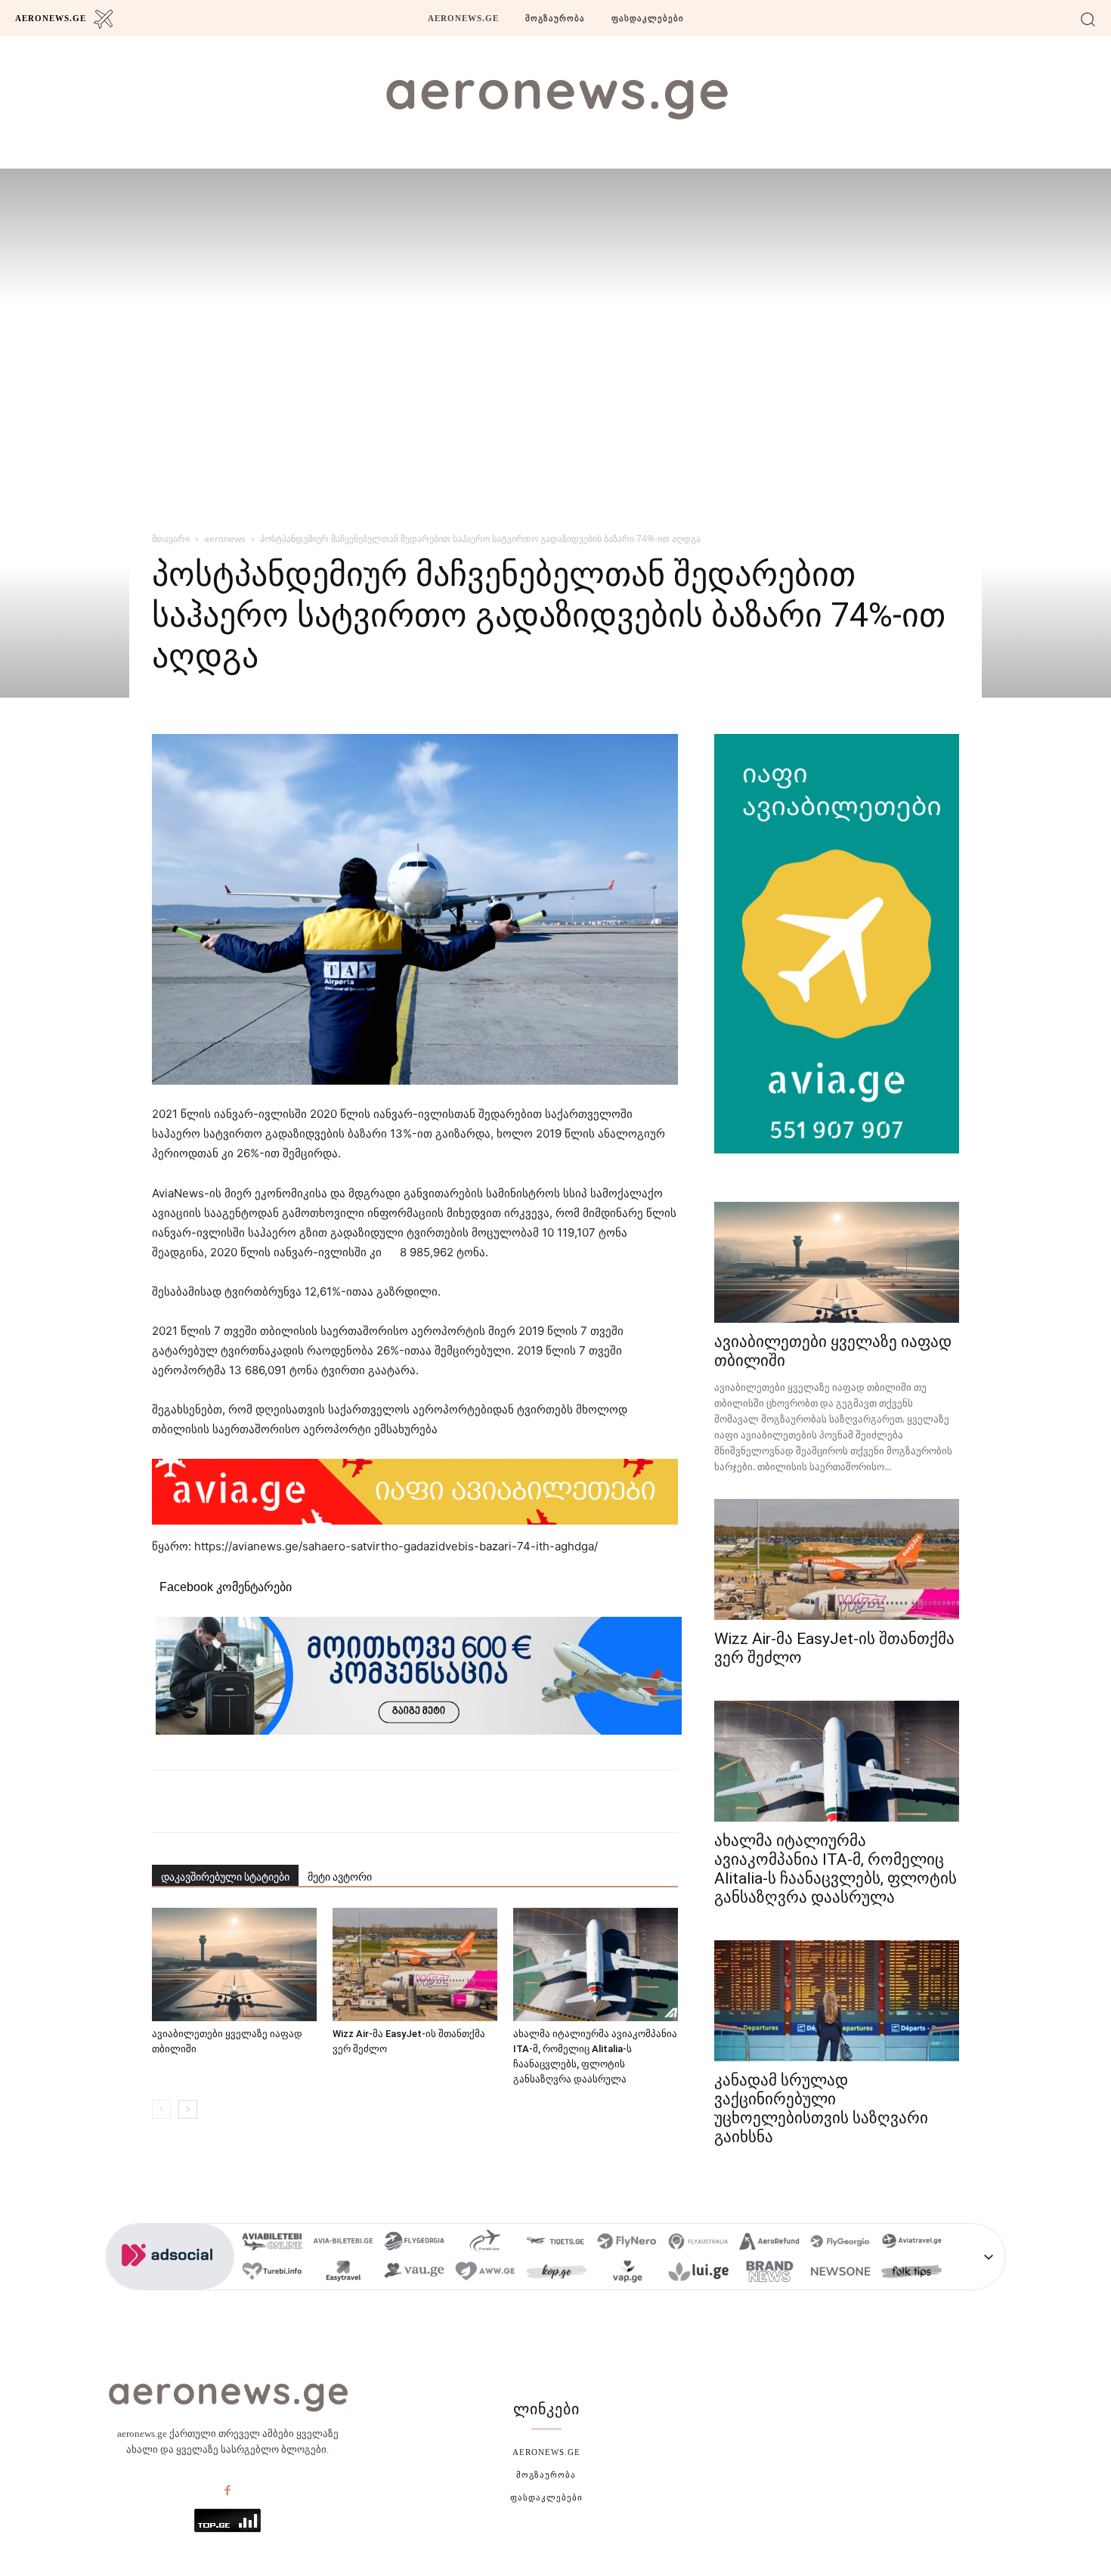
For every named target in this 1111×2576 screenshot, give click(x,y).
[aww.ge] (485, 2273)
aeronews (225, 539)
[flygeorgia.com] (840, 2243)
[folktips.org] (911, 2273)
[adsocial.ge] (170, 2282)
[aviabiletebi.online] (272, 2243)
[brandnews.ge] (769, 2273)
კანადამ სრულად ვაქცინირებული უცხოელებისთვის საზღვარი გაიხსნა (821, 2108)
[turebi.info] (272, 2273)
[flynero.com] (627, 2243)
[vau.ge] (414, 2273)
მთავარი (171, 539)
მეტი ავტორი (340, 1877)
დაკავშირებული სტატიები (225, 1877)
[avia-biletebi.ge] (343, 2243)
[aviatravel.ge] (911, 2243)
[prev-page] (161, 2109)
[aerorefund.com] (769, 2243)
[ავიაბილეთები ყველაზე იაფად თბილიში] (234, 1965)
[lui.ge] (698, 2273)
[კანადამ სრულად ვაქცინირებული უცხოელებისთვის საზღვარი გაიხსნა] (837, 2001)
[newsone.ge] (840, 2273)
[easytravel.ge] (343, 2273)
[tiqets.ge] (556, 2243)
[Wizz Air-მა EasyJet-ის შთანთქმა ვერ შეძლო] (415, 1965)
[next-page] (188, 2109)
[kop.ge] (556, 2273)
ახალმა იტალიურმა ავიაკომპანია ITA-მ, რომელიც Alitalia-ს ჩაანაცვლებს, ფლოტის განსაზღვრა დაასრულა (836, 1869)
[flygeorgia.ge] (414, 2243)
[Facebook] (227, 2491)
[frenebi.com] (485, 2243)
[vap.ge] (627, 2273)
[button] (1088, 19)
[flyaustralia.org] (698, 2243)
